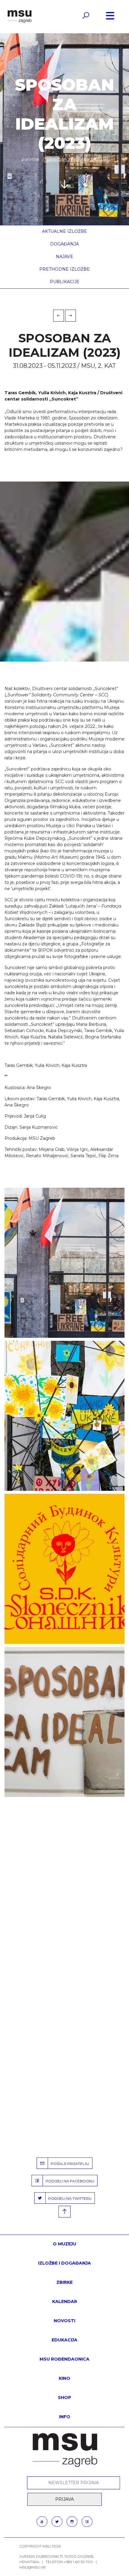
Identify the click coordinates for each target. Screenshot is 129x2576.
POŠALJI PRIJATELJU (69, 2164)
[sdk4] (64, 1569)
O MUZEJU (64, 2244)
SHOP (64, 2397)
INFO (65, 2417)
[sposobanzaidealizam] (64, 1722)
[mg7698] (64, 1263)
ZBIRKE (64, 2282)
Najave (64, 257)
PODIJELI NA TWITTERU (69, 2198)
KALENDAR (65, 2301)
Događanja (64, 244)
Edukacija (64, 2340)
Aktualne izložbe (64, 231)
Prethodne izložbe (64, 269)
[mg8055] (64, 1416)
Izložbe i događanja (64, 2263)
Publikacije (65, 282)
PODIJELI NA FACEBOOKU (69, 2181)
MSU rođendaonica (64, 2359)
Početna (30, 159)
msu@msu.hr (33, 2567)
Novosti (64, 2321)
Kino (64, 2378)
